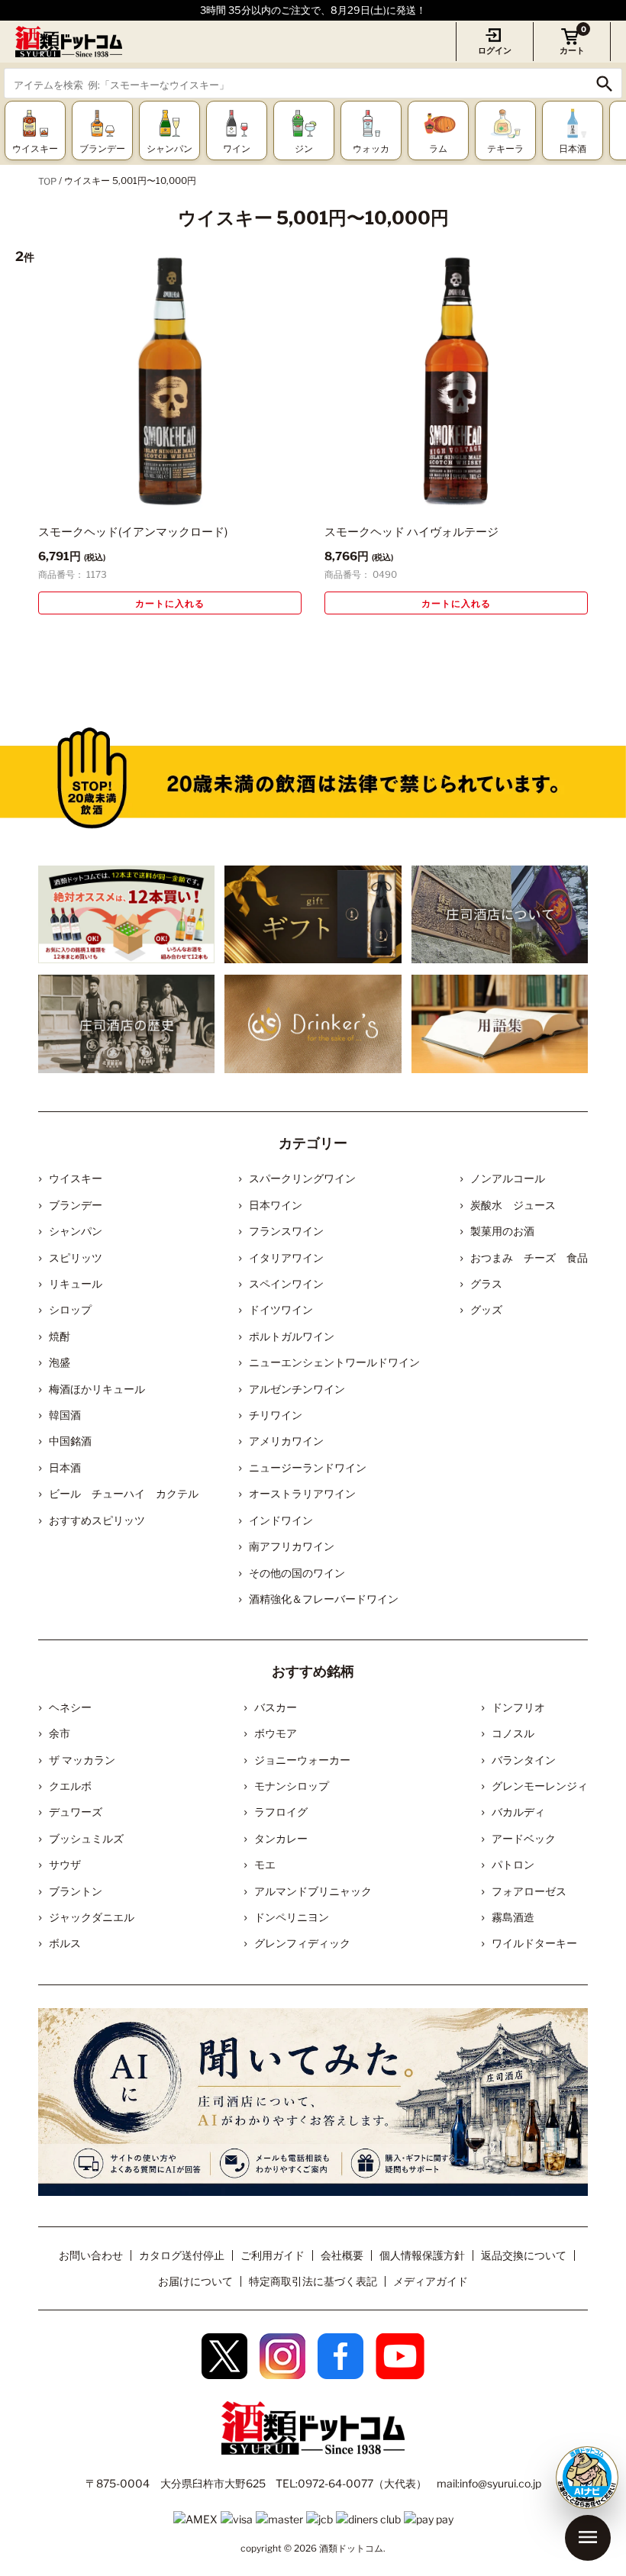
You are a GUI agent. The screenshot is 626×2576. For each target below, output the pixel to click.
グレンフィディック (302, 1943)
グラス (486, 1283)
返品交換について (524, 2255)
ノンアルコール (508, 1178)
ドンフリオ (518, 1707)
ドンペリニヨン (292, 1917)
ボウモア (276, 1733)
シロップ (70, 1309)
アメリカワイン (286, 1441)
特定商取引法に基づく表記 (313, 2281)
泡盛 (60, 1362)
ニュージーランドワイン (308, 1467)
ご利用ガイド (273, 2255)
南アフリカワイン (292, 1546)
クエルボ (70, 1786)
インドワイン (281, 1520)
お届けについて (195, 2281)
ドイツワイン (281, 1309)
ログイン (495, 50)
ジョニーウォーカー (302, 1760)
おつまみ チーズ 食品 (529, 1257)
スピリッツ (76, 1257)
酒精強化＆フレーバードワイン (324, 1599)
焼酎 (60, 1336)
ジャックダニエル (92, 1917)
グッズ (486, 1309)
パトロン (513, 1864)
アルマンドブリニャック (313, 1891)
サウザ (65, 1864)
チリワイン (276, 1415)
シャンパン (76, 1231)
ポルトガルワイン (292, 1336)
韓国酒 (65, 1415)
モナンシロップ (292, 1786)
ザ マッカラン (82, 1760)
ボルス (65, 1943)
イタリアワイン (286, 1257)
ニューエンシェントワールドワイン (334, 1362)
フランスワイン (286, 1231)
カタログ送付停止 (182, 2255)
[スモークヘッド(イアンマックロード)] (170, 381)
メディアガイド (431, 2281)
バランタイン (524, 1760)
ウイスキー (76, 1178)
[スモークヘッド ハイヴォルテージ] (456, 381)
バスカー (276, 1707)
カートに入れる (170, 603)
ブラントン (76, 1891)
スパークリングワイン (302, 1178)
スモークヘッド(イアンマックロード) (133, 532)
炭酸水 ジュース (513, 1205)
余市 (60, 1733)
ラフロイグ (281, 1812)
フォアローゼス (529, 1891)
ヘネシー (70, 1707)
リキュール (76, 1283)
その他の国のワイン (297, 1573)
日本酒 (65, 1467)
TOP (47, 181)
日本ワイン (276, 1205)
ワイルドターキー (534, 1943)
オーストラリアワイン (302, 1493)
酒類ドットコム (351, 2548)
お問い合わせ (91, 2255)
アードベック (524, 1838)
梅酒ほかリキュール (97, 1389)
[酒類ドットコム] (69, 42)
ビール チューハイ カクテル (124, 1493)
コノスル (513, 1733)
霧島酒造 (513, 1917)
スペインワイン (286, 1283)
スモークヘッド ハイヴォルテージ (411, 532)
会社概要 (342, 2255)
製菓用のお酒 (502, 1231)
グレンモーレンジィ (540, 1786)
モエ (265, 1864)
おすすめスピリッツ (97, 1520)
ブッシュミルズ (86, 1838)
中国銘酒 (70, 1441)
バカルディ (518, 1812)
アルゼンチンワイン (297, 1389)
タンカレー (281, 1838)
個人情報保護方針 (422, 2255)
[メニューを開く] (588, 2538)
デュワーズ (76, 1812)
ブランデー (76, 1205)
